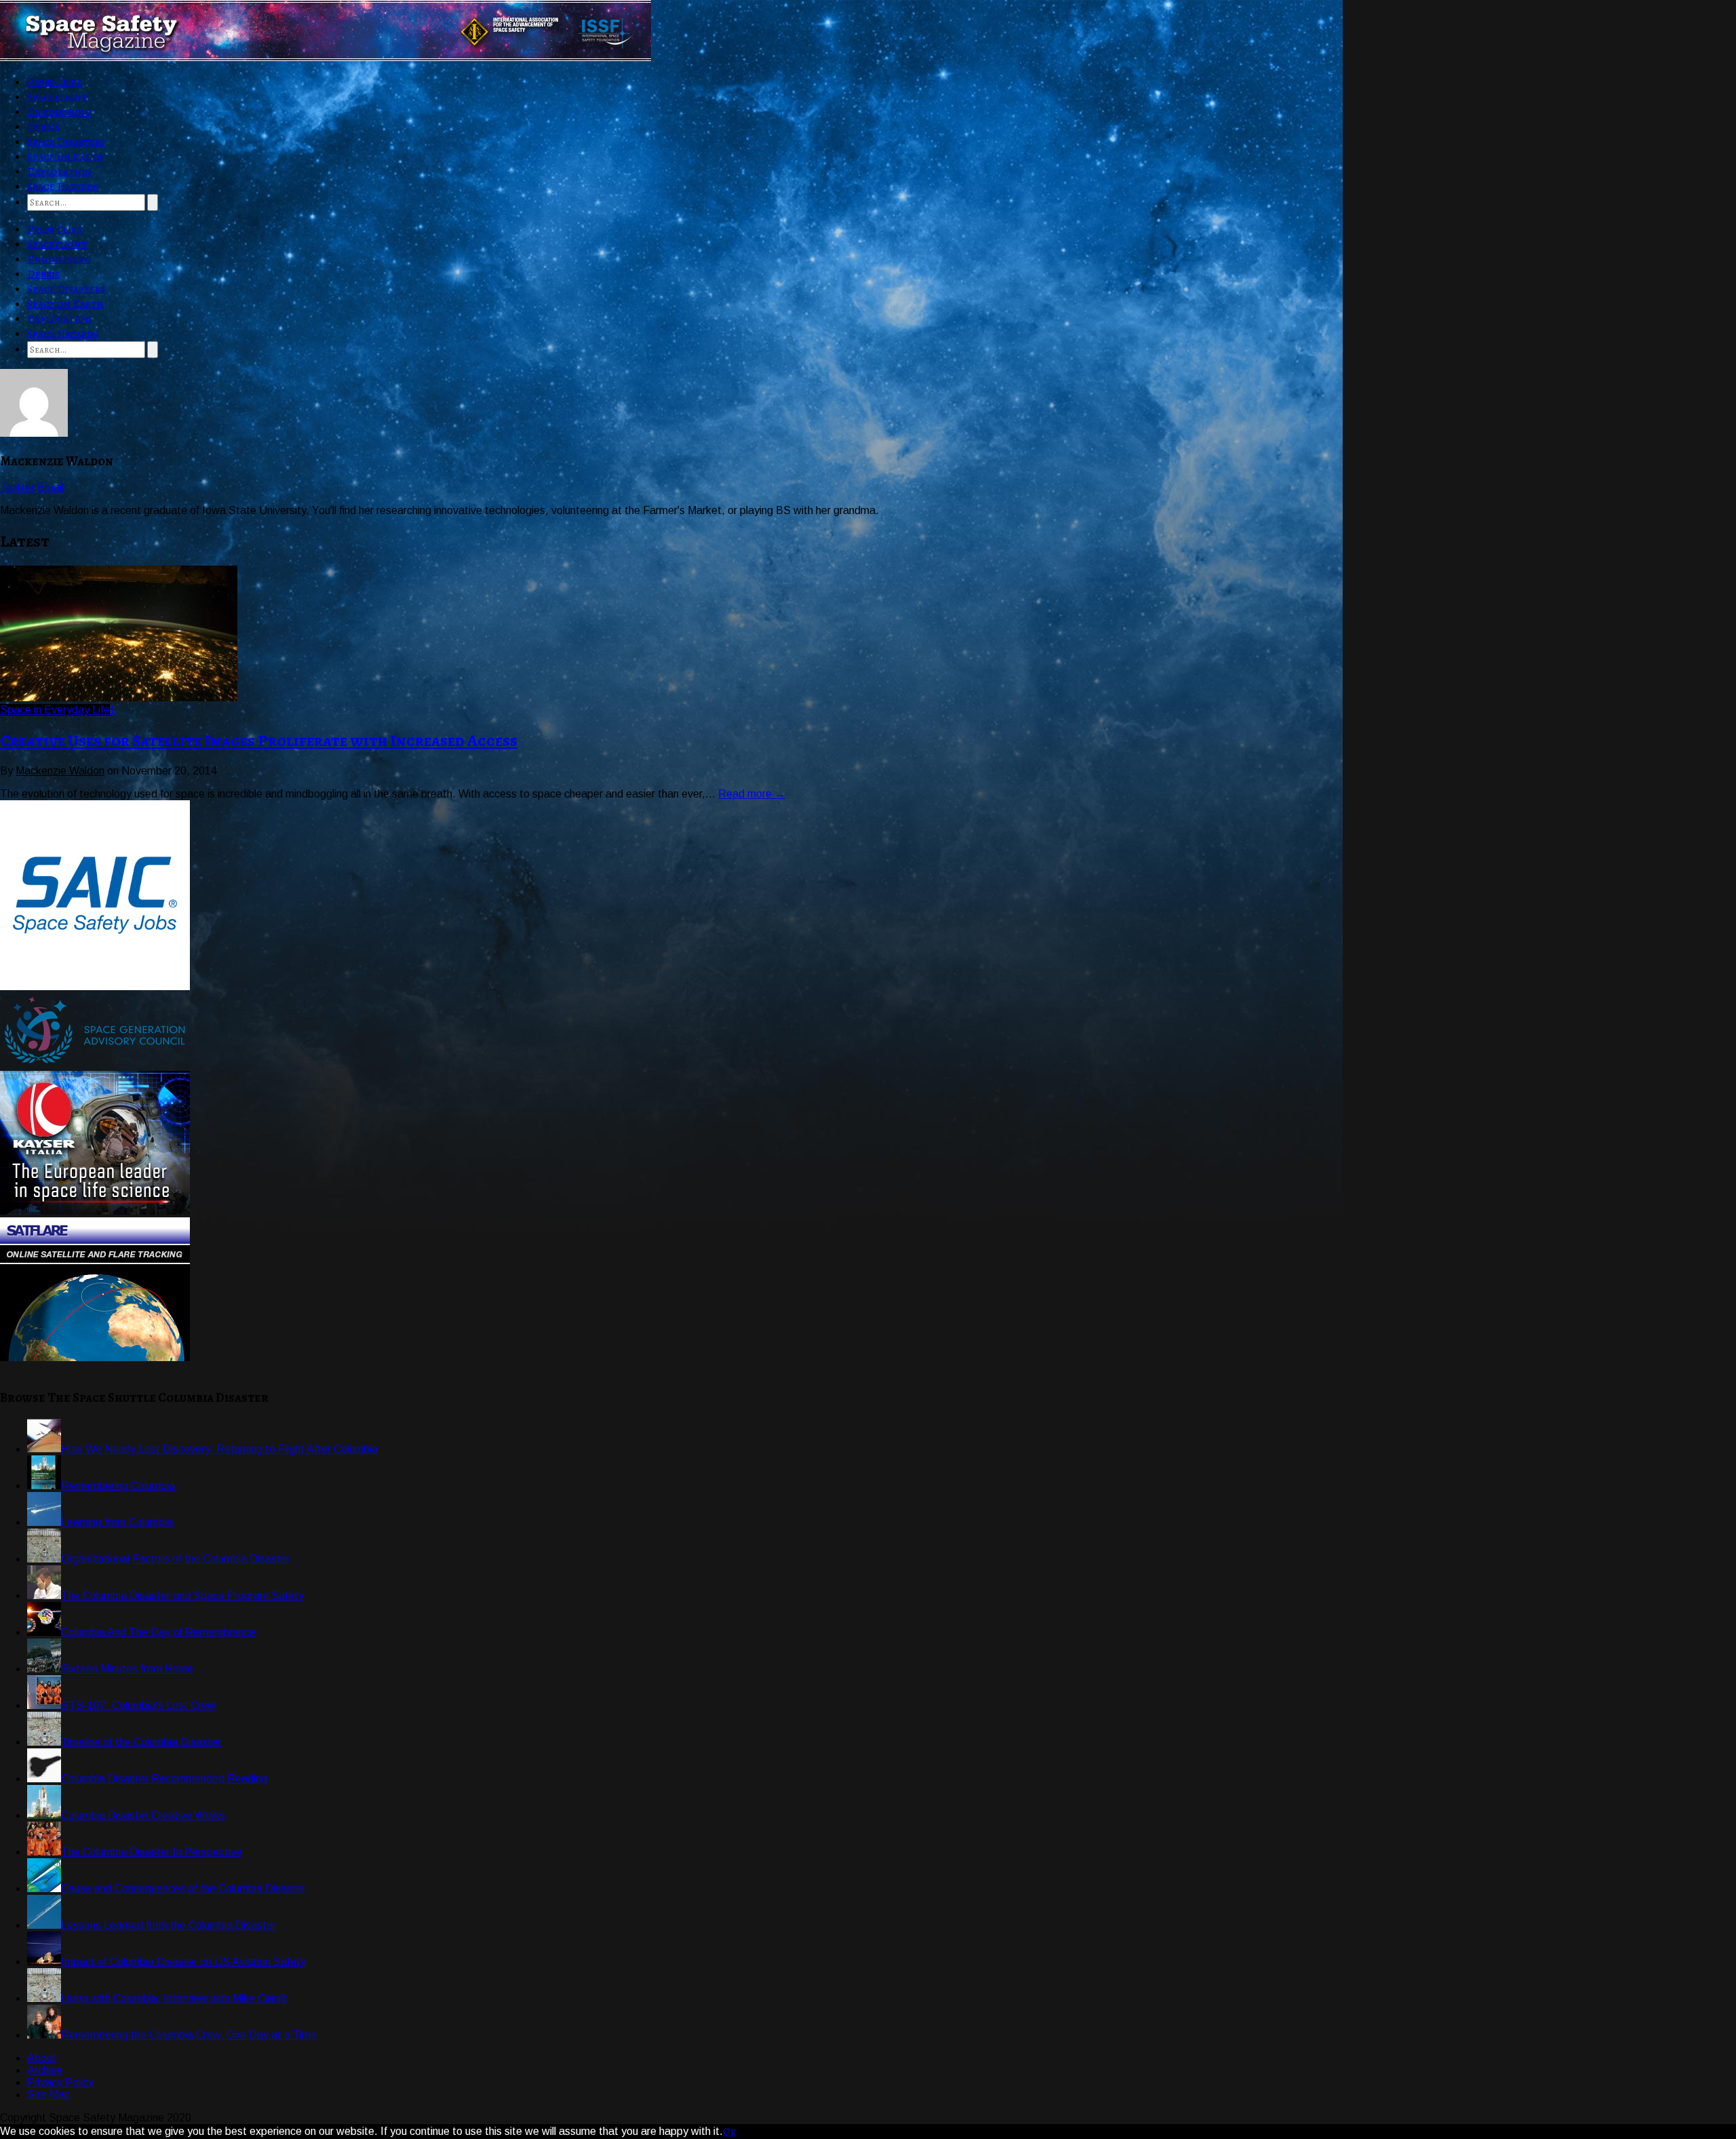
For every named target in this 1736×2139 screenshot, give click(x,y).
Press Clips (54, 82)
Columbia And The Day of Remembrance (158, 1632)
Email (51, 487)
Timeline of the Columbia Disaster (141, 1742)
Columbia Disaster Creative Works (143, 1815)
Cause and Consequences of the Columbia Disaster (183, 1888)
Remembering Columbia (118, 1486)
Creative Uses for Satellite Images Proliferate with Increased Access (259, 741)
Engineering (59, 112)
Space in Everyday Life (55, 710)
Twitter (17, 487)
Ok (730, 2132)
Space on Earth (65, 157)
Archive (45, 2070)
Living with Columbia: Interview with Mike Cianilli (174, 1998)
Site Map (49, 2095)
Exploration (59, 172)
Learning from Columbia (117, 1522)
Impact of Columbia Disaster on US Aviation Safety (183, 1962)
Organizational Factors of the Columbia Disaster (176, 1559)
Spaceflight (57, 97)
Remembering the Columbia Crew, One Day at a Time (189, 2035)
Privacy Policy (60, 2082)
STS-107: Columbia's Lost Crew (138, 1705)
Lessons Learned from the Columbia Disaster (169, 1925)
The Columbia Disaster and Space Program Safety (182, 1595)
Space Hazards (63, 187)
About (42, 2058)
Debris (43, 127)
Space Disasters (66, 142)
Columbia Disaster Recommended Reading (164, 1779)
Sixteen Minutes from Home (127, 1669)
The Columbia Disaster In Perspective (152, 1852)
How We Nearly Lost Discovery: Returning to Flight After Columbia (219, 1449)
